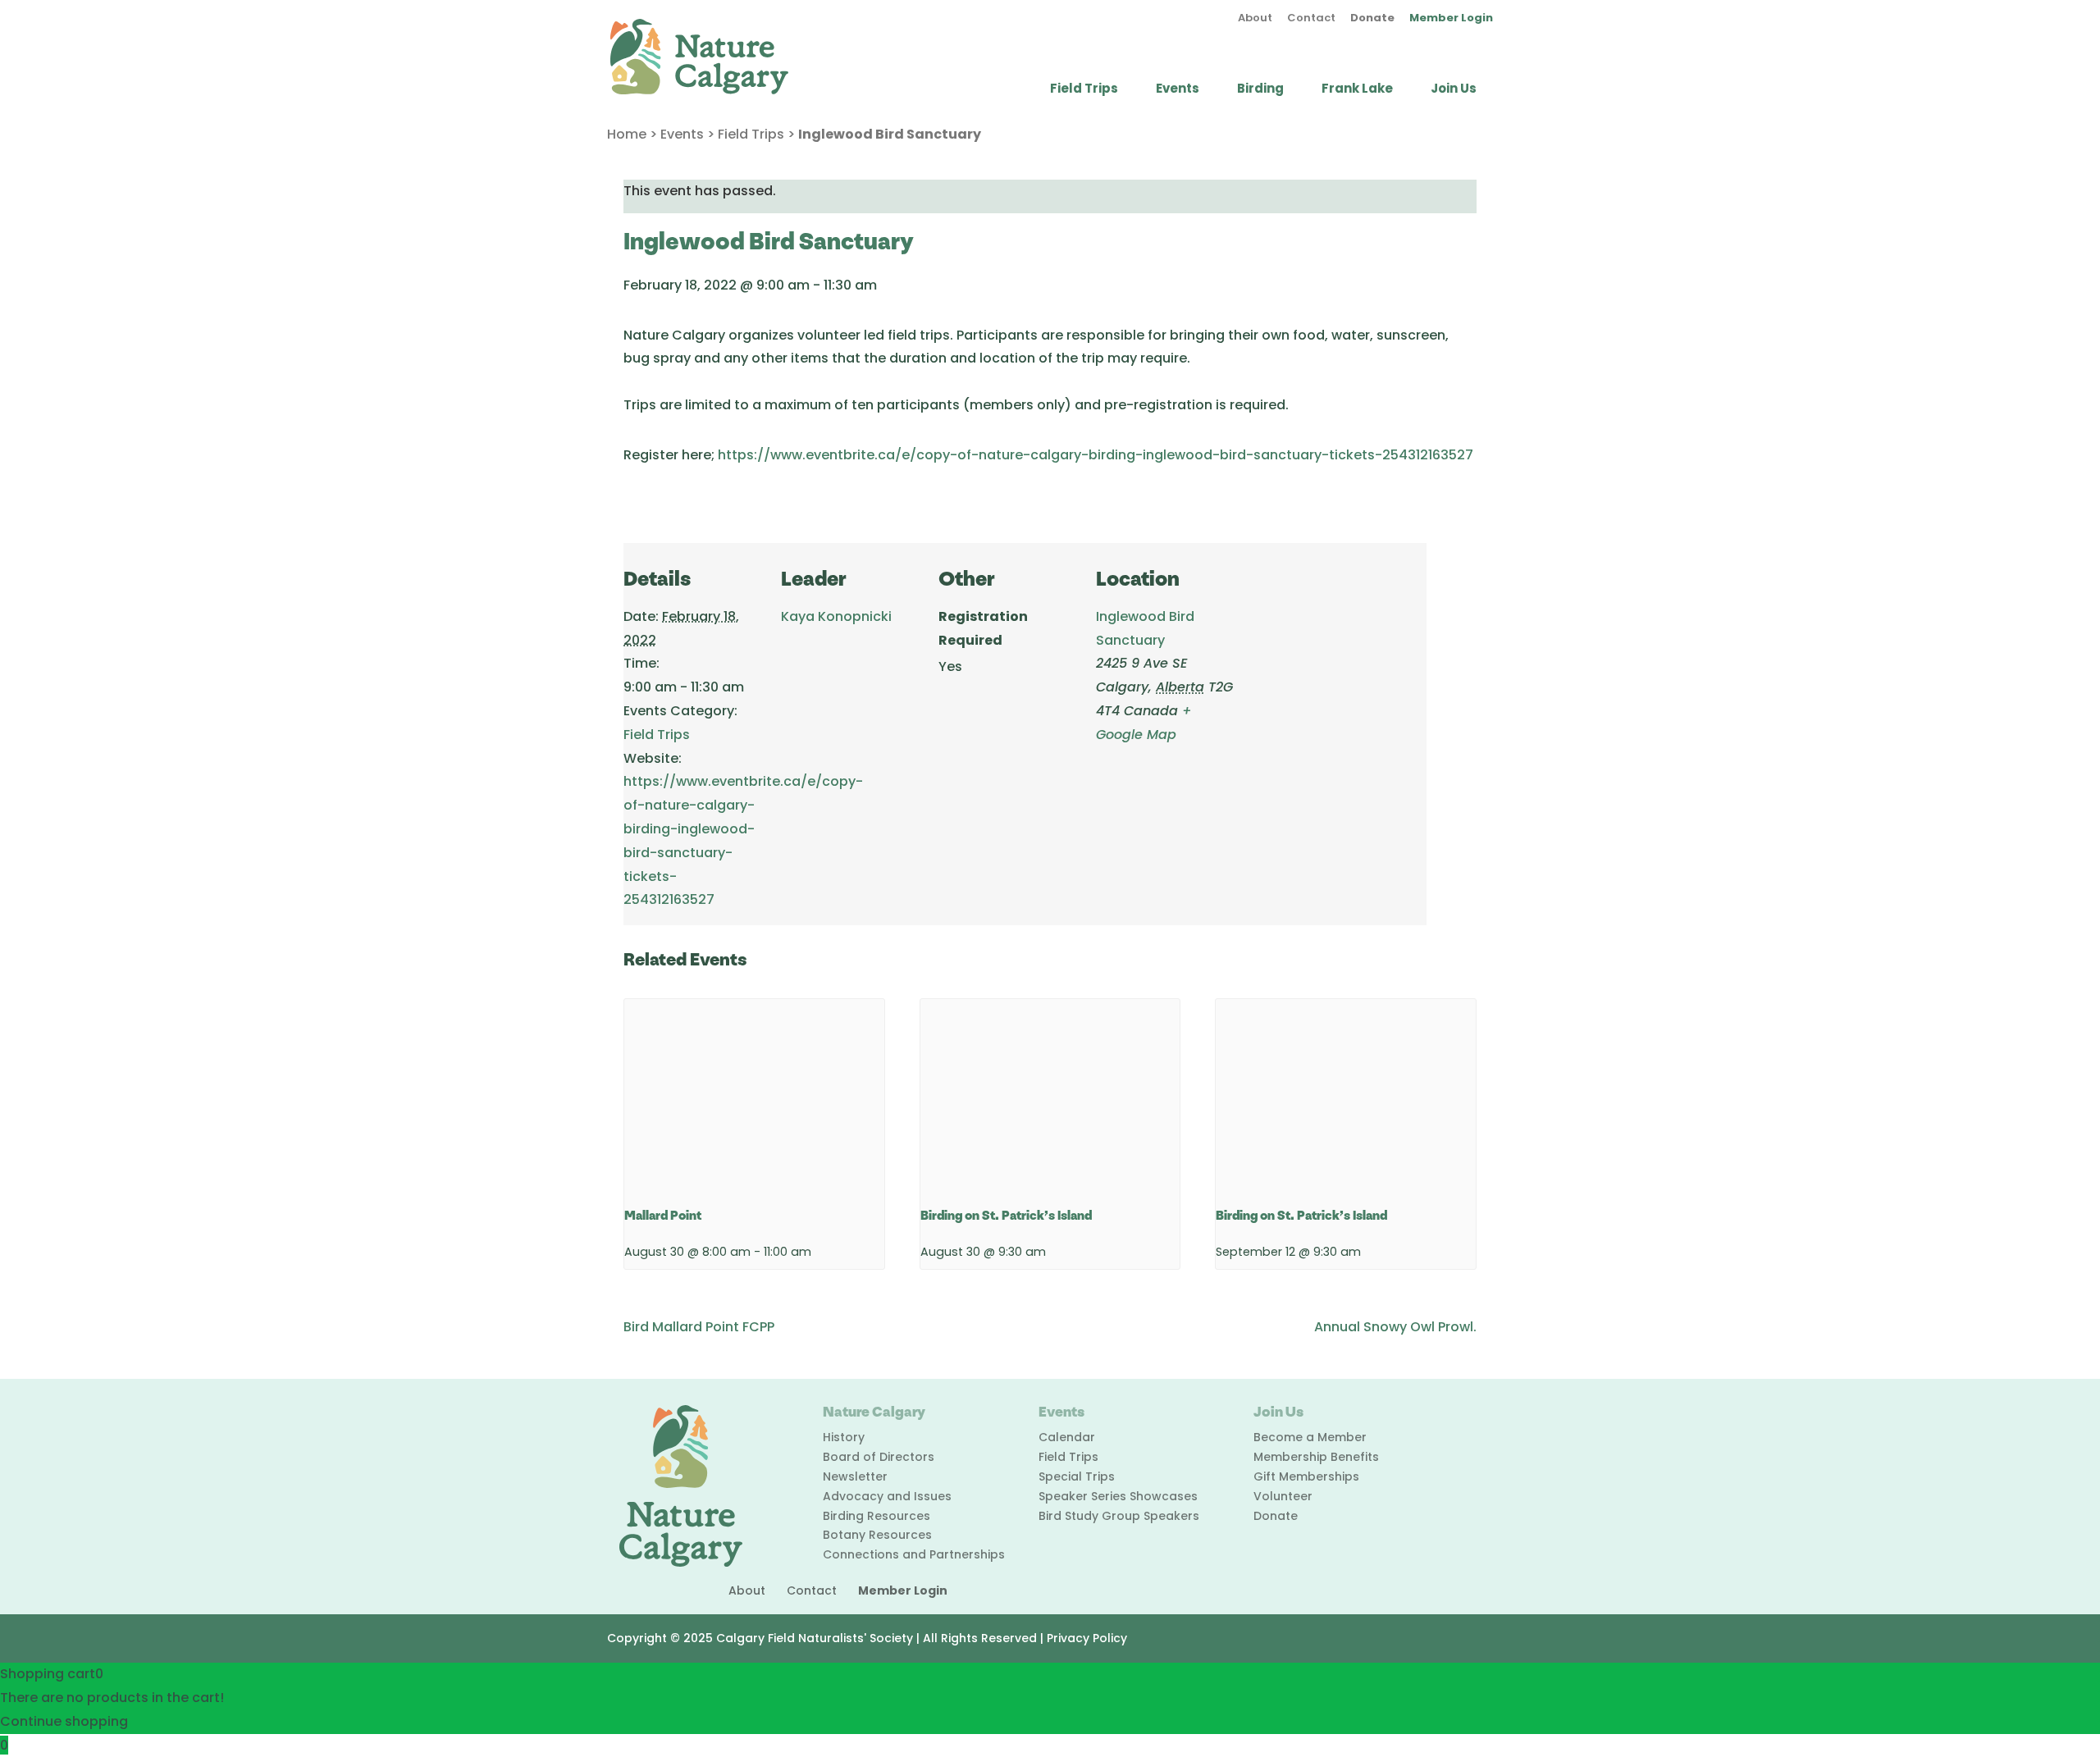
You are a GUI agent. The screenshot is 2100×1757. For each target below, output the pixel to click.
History (844, 1437)
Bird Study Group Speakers (1119, 1516)
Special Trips (1077, 1476)
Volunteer (1283, 1496)
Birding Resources (877, 1516)
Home (627, 134)
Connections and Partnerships (914, 1554)
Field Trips (1084, 90)
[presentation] (754, 1097)
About (1255, 19)
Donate (1372, 19)
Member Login (1451, 19)
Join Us (1454, 90)
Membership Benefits (1316, 1457)
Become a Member (1310, 1437)
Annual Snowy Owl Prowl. (1395, 1327)
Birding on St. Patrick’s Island (1006, 1216)
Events (1178, 90)
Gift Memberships (1306, 1476)
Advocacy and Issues (887, 1496)
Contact (1311, 19)
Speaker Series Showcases (1118, 1496)
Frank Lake (1357, 90)
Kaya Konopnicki (836, 616)
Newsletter (855, 1476)
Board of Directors (879, 1457)
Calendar (1067, 1437)
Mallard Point (663, 1216)
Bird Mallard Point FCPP (699, 1327)
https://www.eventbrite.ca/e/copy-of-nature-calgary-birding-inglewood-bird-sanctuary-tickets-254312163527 (1096, 455)
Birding (1260, 90)
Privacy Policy (1087, 1638)
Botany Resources (877, 1535)
